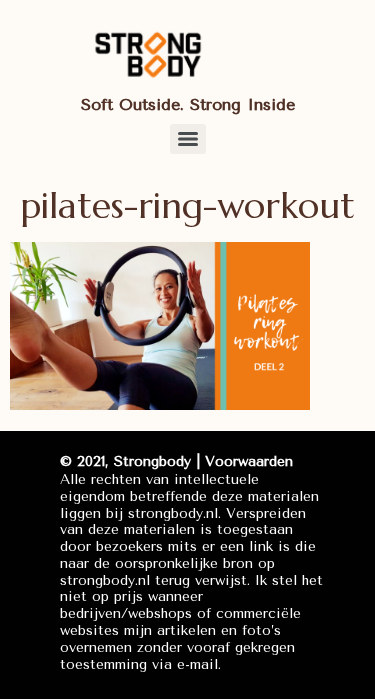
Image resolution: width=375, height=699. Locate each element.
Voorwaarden (249, 461)
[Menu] (188, 139)
